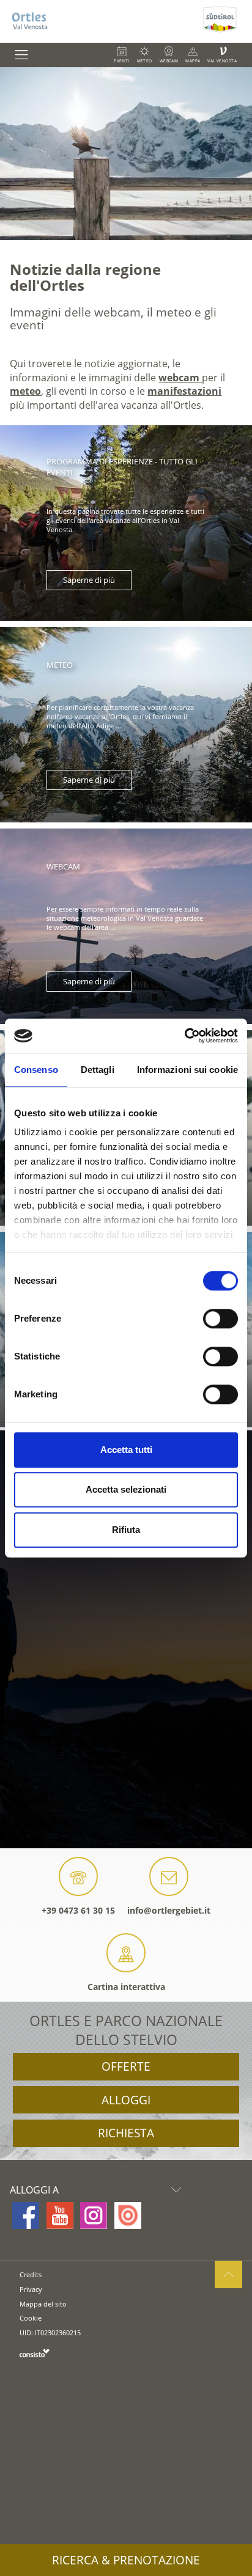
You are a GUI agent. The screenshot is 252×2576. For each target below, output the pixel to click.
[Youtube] (60, 2216)
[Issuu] (128, 2216)
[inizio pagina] (228, 2274)
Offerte (126, 2066)
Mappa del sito (43, 2304)
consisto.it (35, 2353)
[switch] (220, 1319)
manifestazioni (184, 391)
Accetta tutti (126, 1450)
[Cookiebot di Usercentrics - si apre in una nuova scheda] (184, 1036)
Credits (31, 2274)
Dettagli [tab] (98, 1070)
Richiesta (126, 2133)
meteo (25, 391)
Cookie (31, 2318)
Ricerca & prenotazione (126, 2560)
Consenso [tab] (36, 1070)
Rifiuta (126, 1530)
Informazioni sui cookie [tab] (187, 1070)
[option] (126, 154)
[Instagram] (94, 2216)
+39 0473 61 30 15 (78, 1910)
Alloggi (126, 2100)
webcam (180, 378)
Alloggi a (34, 2190)
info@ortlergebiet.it (169, 1910)
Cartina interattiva (126, 1987)
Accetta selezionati (126, 1489)
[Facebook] (26, 2216)
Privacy (31, 2289)
